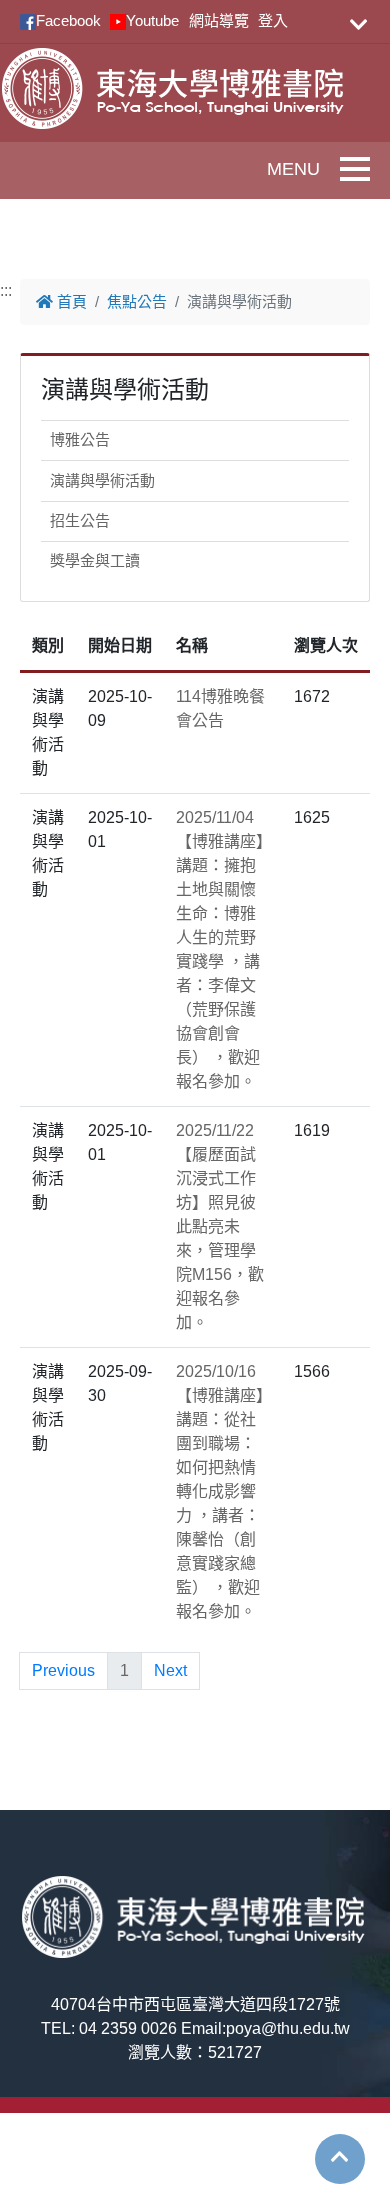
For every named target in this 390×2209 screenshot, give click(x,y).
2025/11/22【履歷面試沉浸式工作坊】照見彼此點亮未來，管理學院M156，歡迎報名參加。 (220, 1226)
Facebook (68, 20)
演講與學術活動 (102, 480)
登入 (273, 20)
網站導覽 (219, 20)
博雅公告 (80, 439)
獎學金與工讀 (95, 560)
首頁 (70, 301)
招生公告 (80, 520)
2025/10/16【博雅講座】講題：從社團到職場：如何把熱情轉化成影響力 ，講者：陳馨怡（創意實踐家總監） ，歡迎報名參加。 (220, 1491)
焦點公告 (137, 301)
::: (6, 290)
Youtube (152, 20)
